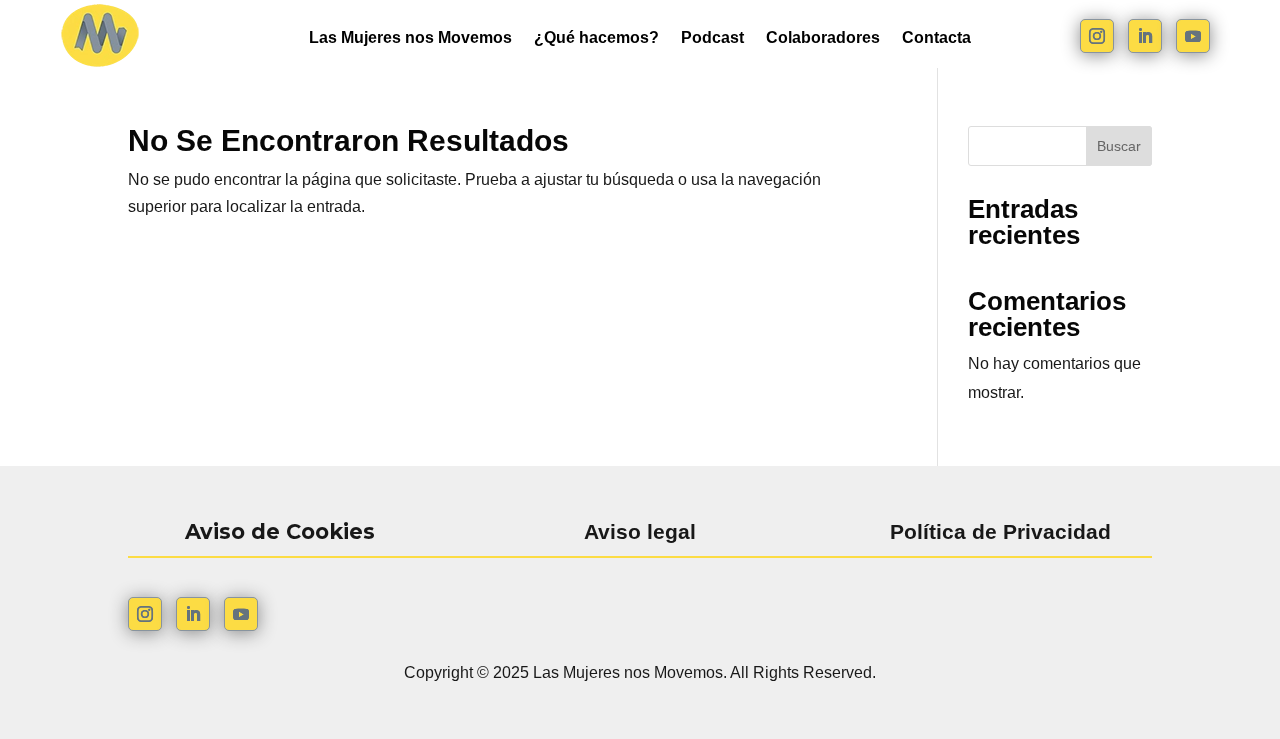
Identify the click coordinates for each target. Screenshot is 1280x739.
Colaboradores (823, 38)
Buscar (1119, 146)
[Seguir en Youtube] (1193, 36)
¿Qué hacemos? (596, 38)
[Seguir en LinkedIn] (1145, 36)
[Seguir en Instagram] (1097, 36)
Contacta (936, 38)
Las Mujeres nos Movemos (410, 38)
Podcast (712, 38)
